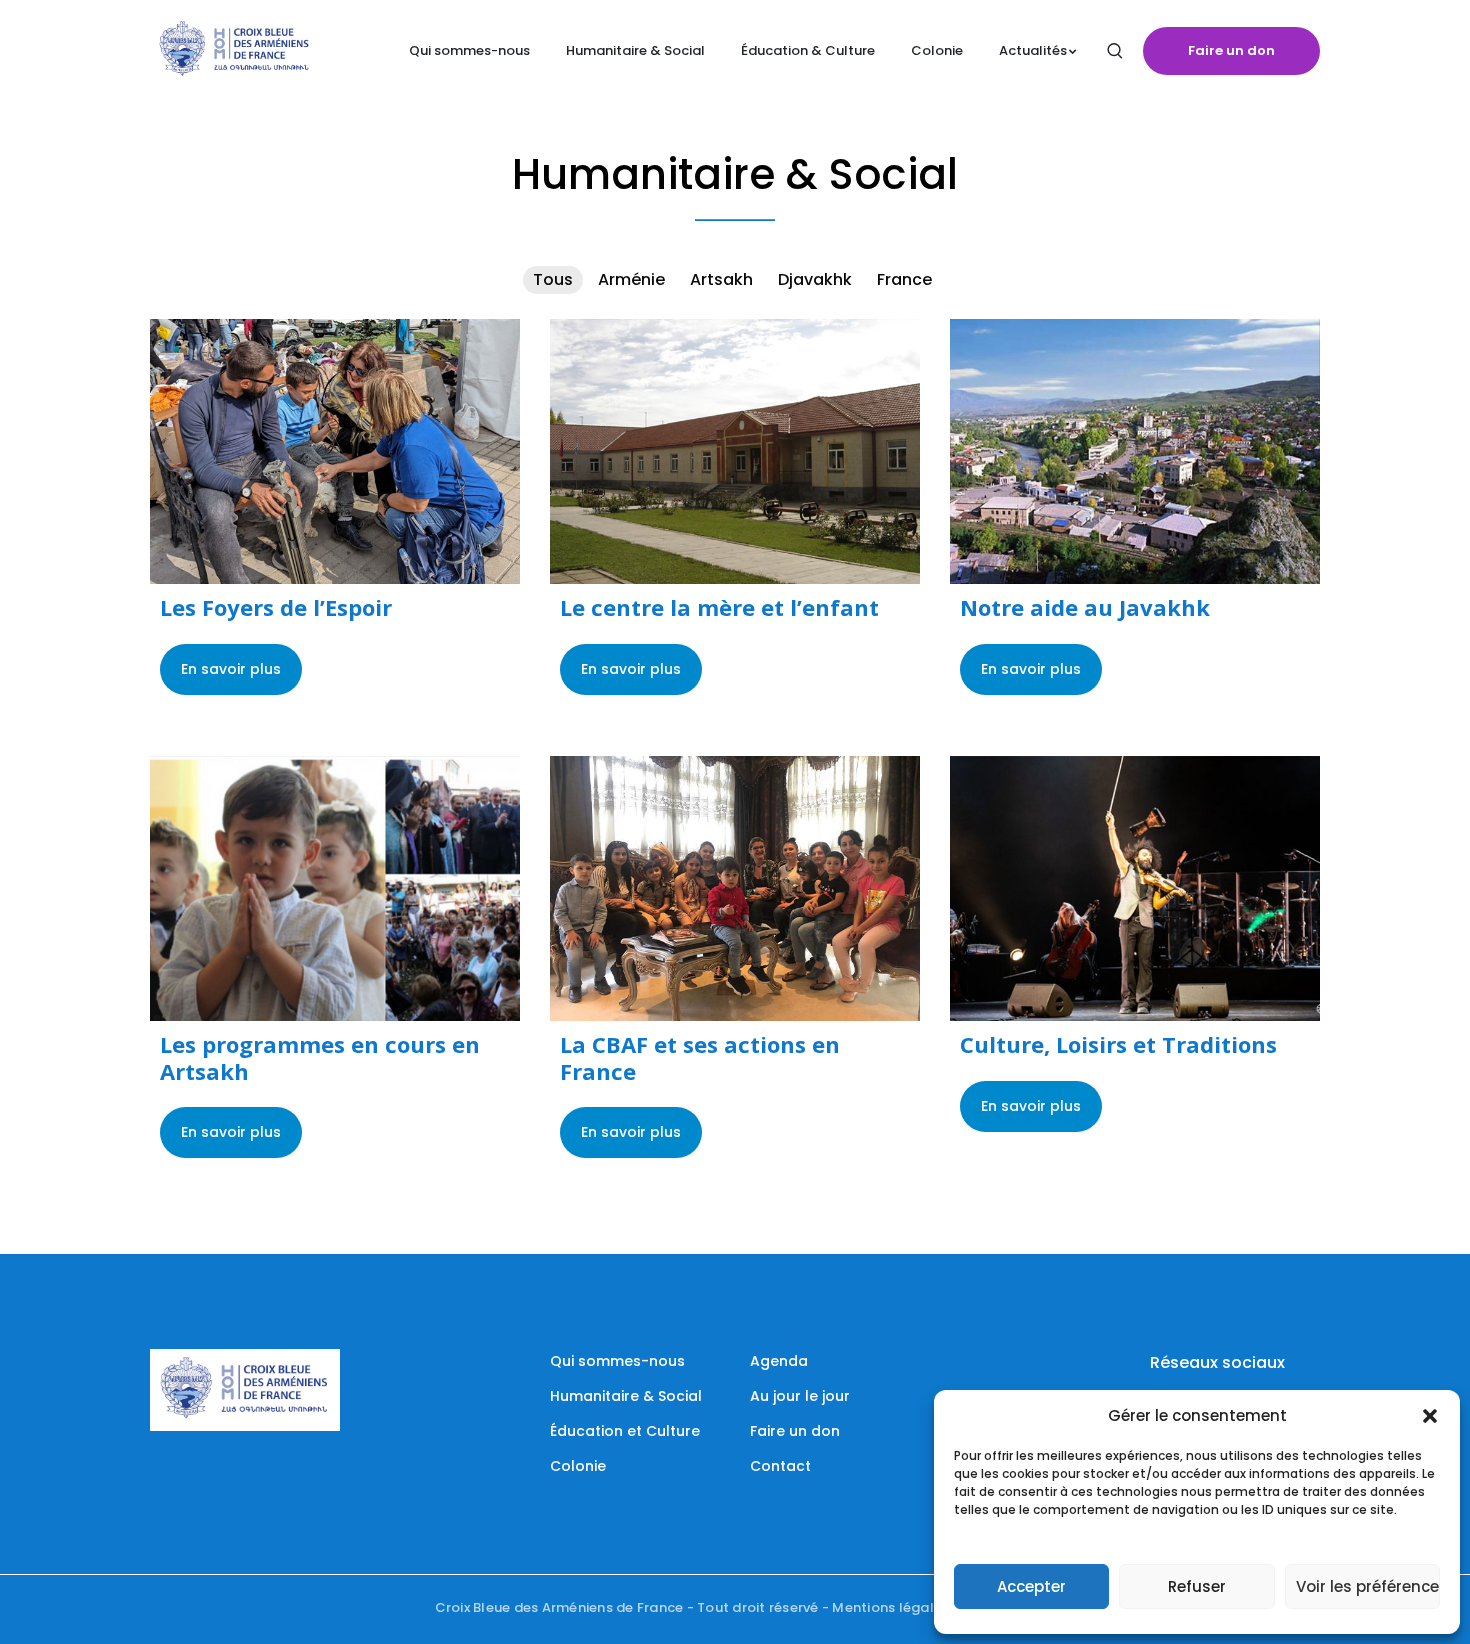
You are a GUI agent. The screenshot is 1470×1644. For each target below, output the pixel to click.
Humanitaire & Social (626, 1396)
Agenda (779, 1361)
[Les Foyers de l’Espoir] (335, 451)
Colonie (578, 1466)
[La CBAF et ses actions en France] (735, 888)
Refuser (1197, 1586)
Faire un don (1231, 50)
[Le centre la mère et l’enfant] (735, 451)
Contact (780, 1466)
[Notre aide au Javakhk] (1135, 451)
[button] (1430, 1416)
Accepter (1031, 1586)
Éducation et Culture (625, 1431)
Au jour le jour (800, 1396)
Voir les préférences (1368, 1586)
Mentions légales (890, 1607)
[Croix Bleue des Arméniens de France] (235, 49)
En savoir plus (231, 669)
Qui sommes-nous (617, 1361)
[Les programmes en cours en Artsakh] (335, 888)
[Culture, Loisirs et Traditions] (1135, 888)
